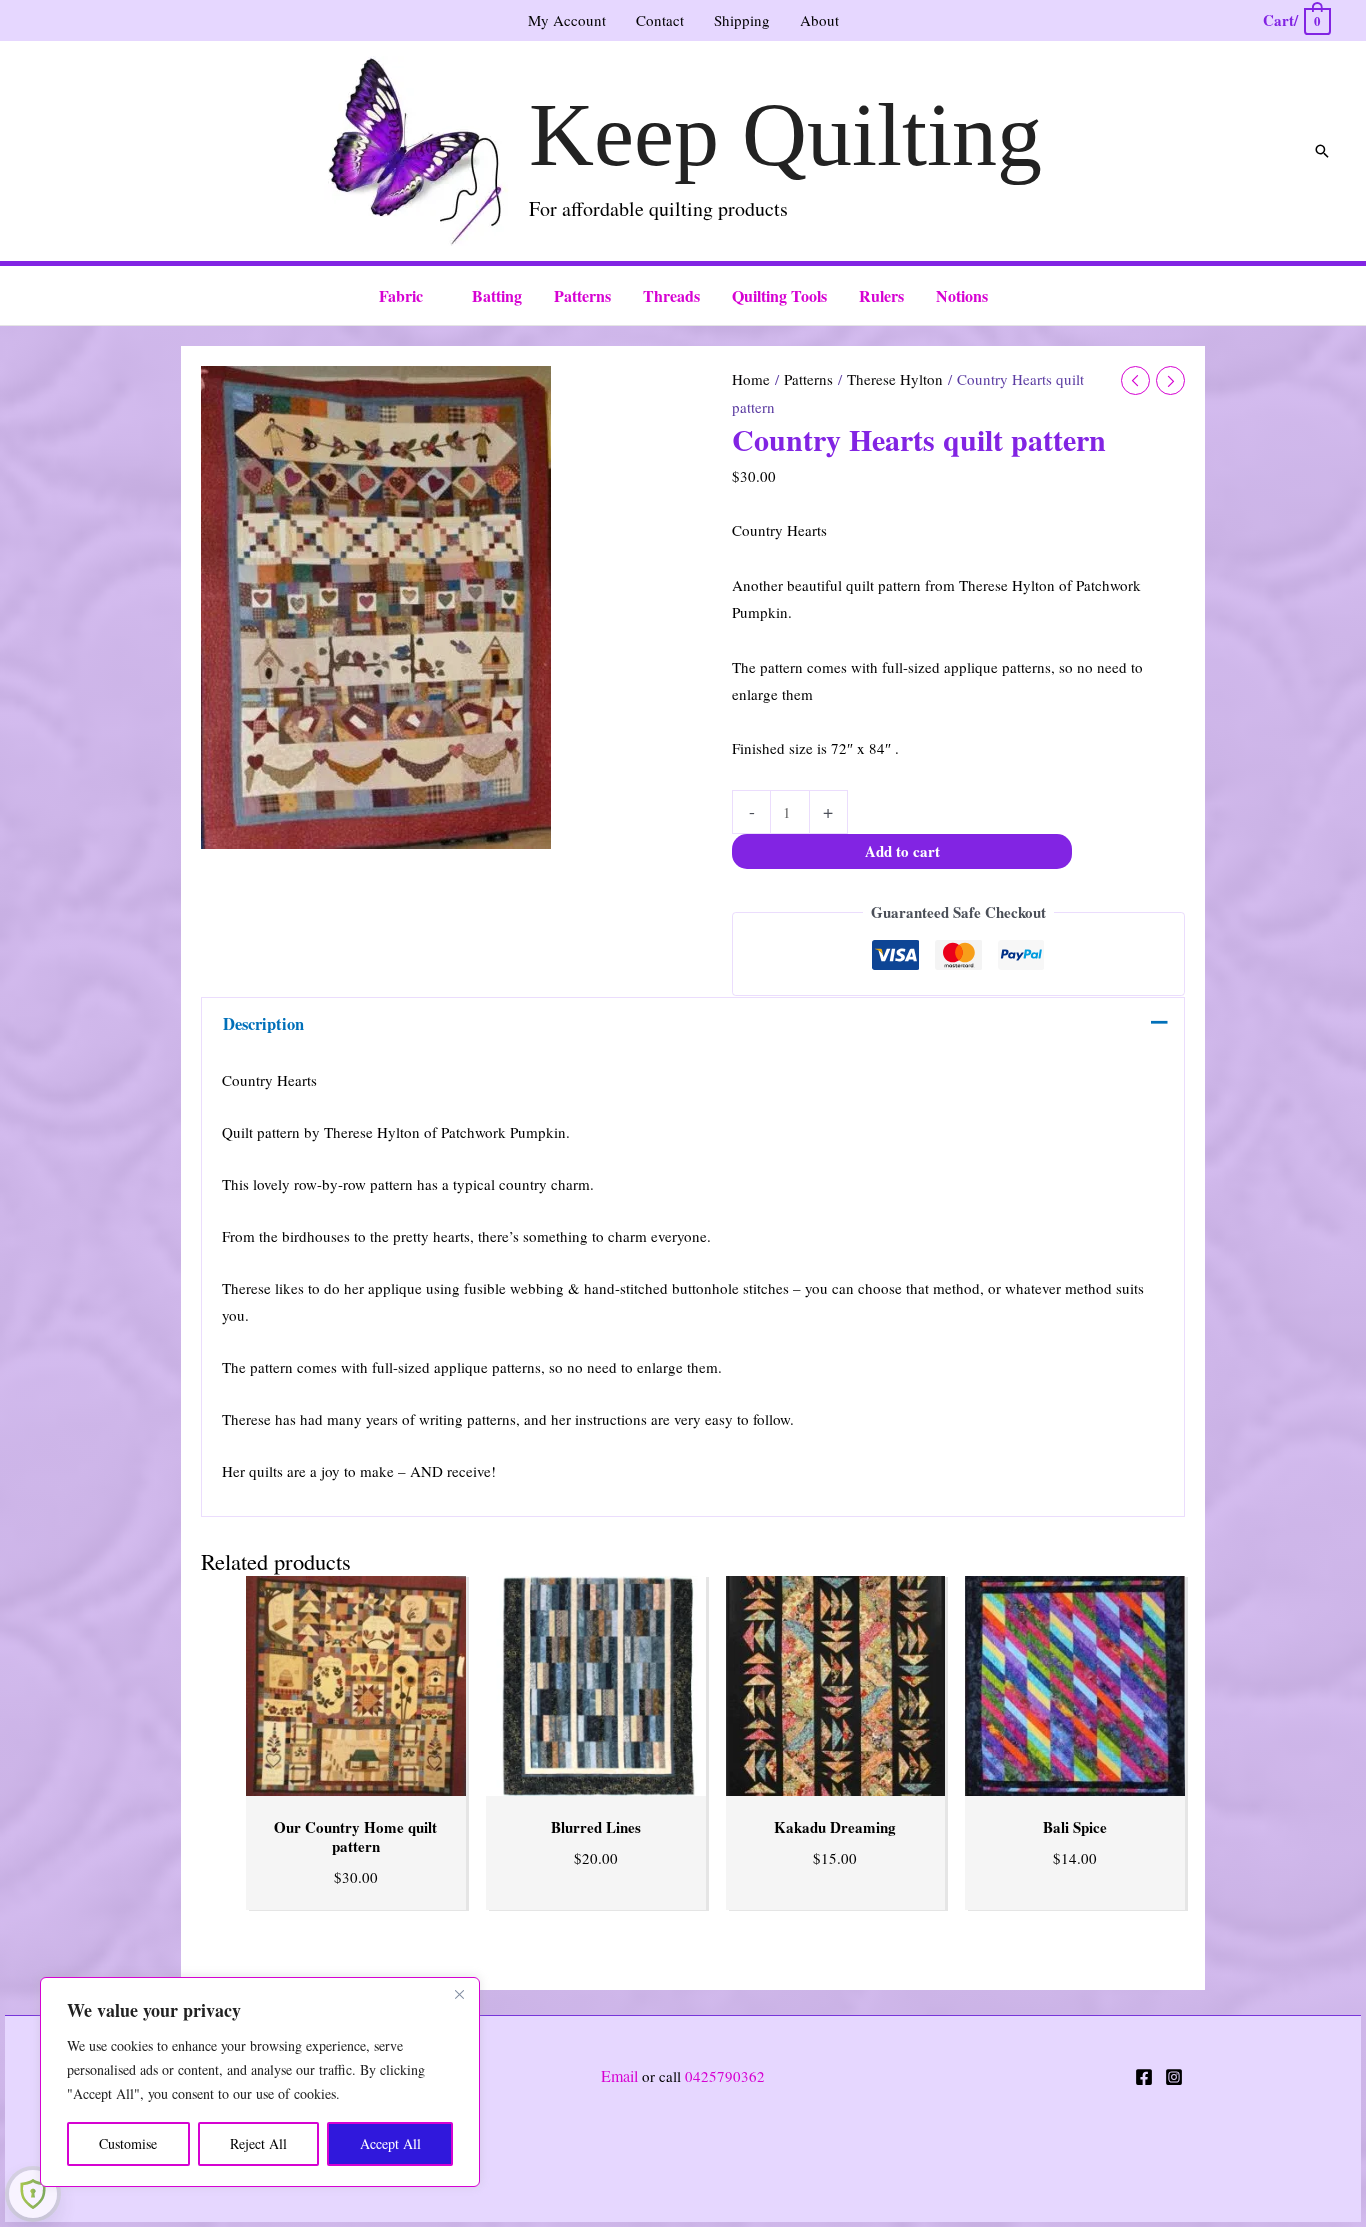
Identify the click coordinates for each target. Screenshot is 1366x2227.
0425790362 (725, 2076)
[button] (1322, 151)
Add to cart (902, 851)
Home (751, 379)
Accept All (390, 2143)
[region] (260, 2082)
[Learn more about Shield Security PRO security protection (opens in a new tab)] (33, 2194)
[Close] (459, 1994)
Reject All (258, 2143)
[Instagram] (1174, 2077)
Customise (128, 2143)
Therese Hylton (895, 379)
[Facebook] (1144, 2077)
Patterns (808, 379)
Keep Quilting (785, 134)
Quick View (355, 1779)
